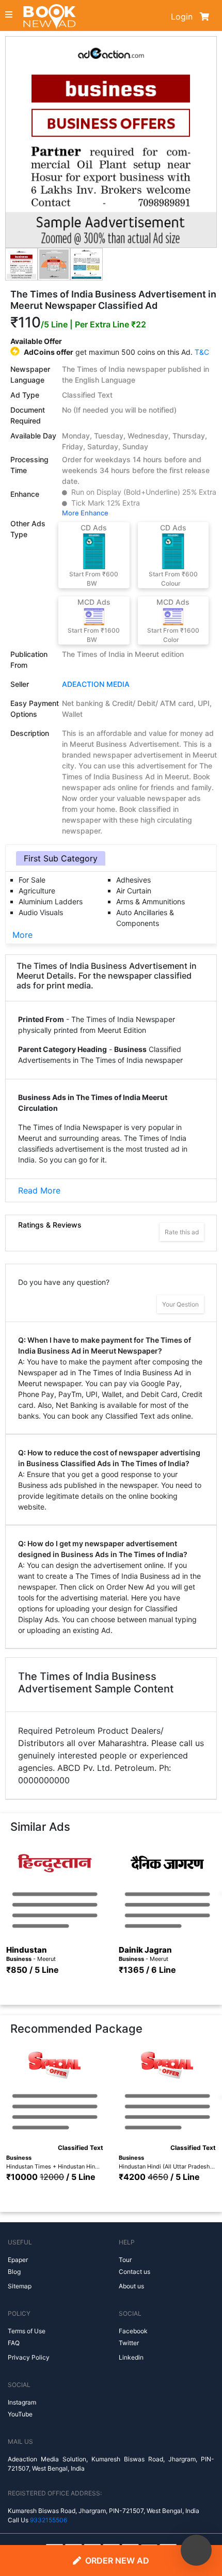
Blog (14, 2272)
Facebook (133, 2331)
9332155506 (49, 2520)
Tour (125, 2260)
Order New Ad (117, 2561)
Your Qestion (180, 1304)
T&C (202, 352)
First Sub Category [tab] (61, 858)
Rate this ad (182, 1232)
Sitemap (20, 2286)
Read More (39, 1190)
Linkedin (131, 2357)
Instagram (22, 2402)
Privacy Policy (29, 2357)
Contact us (134, 2272)
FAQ (14, 2343)
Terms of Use (27, 2331)
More (22, 935)
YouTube (20, 2414)
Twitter (129, 2343)
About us (131, 2286)
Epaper (18, 2260)
